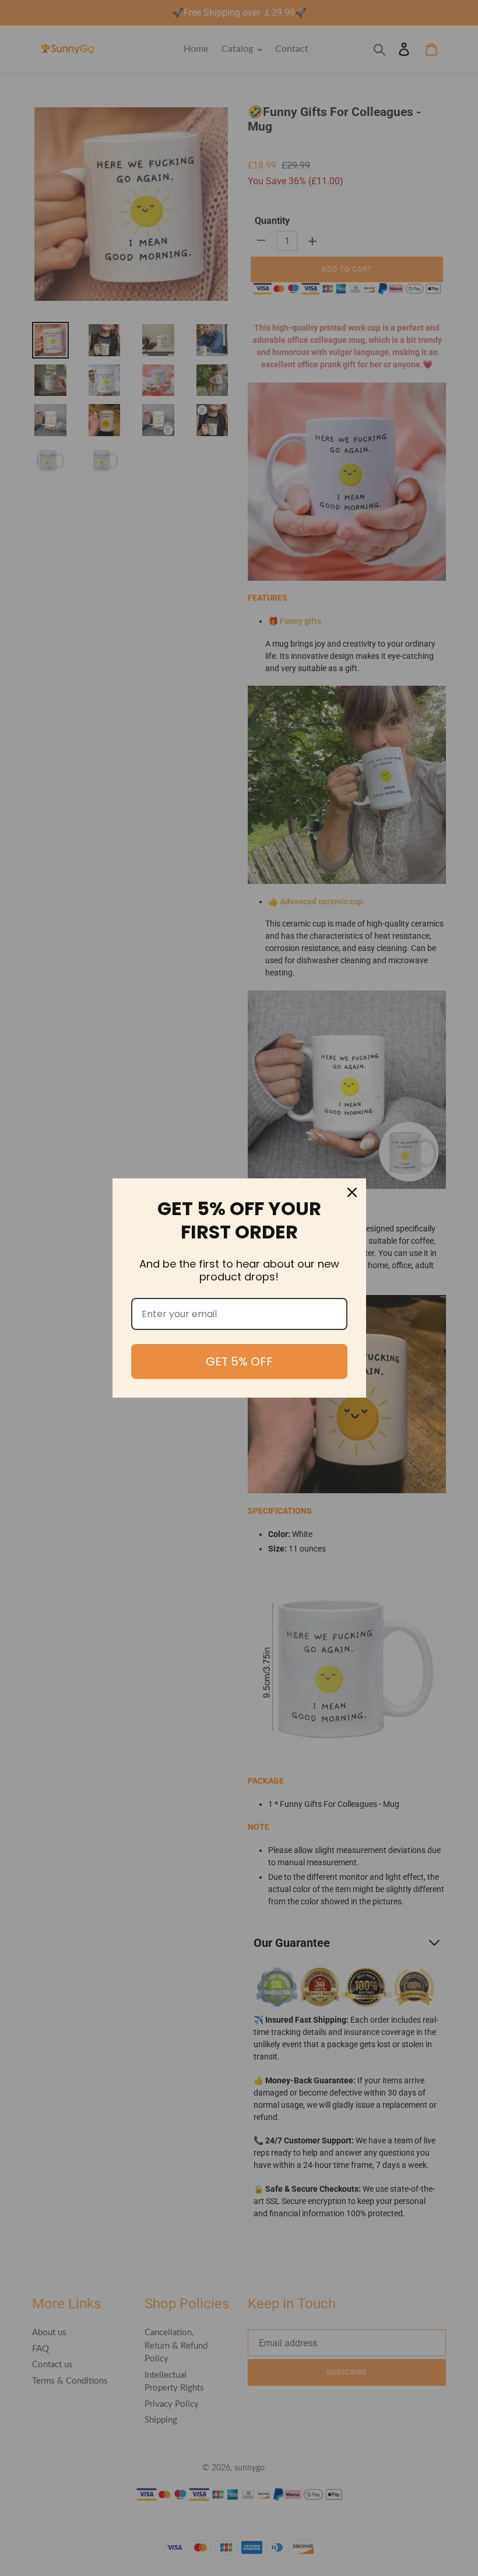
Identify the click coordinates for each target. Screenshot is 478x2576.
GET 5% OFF (239, 1361)
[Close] (352, 1192)
